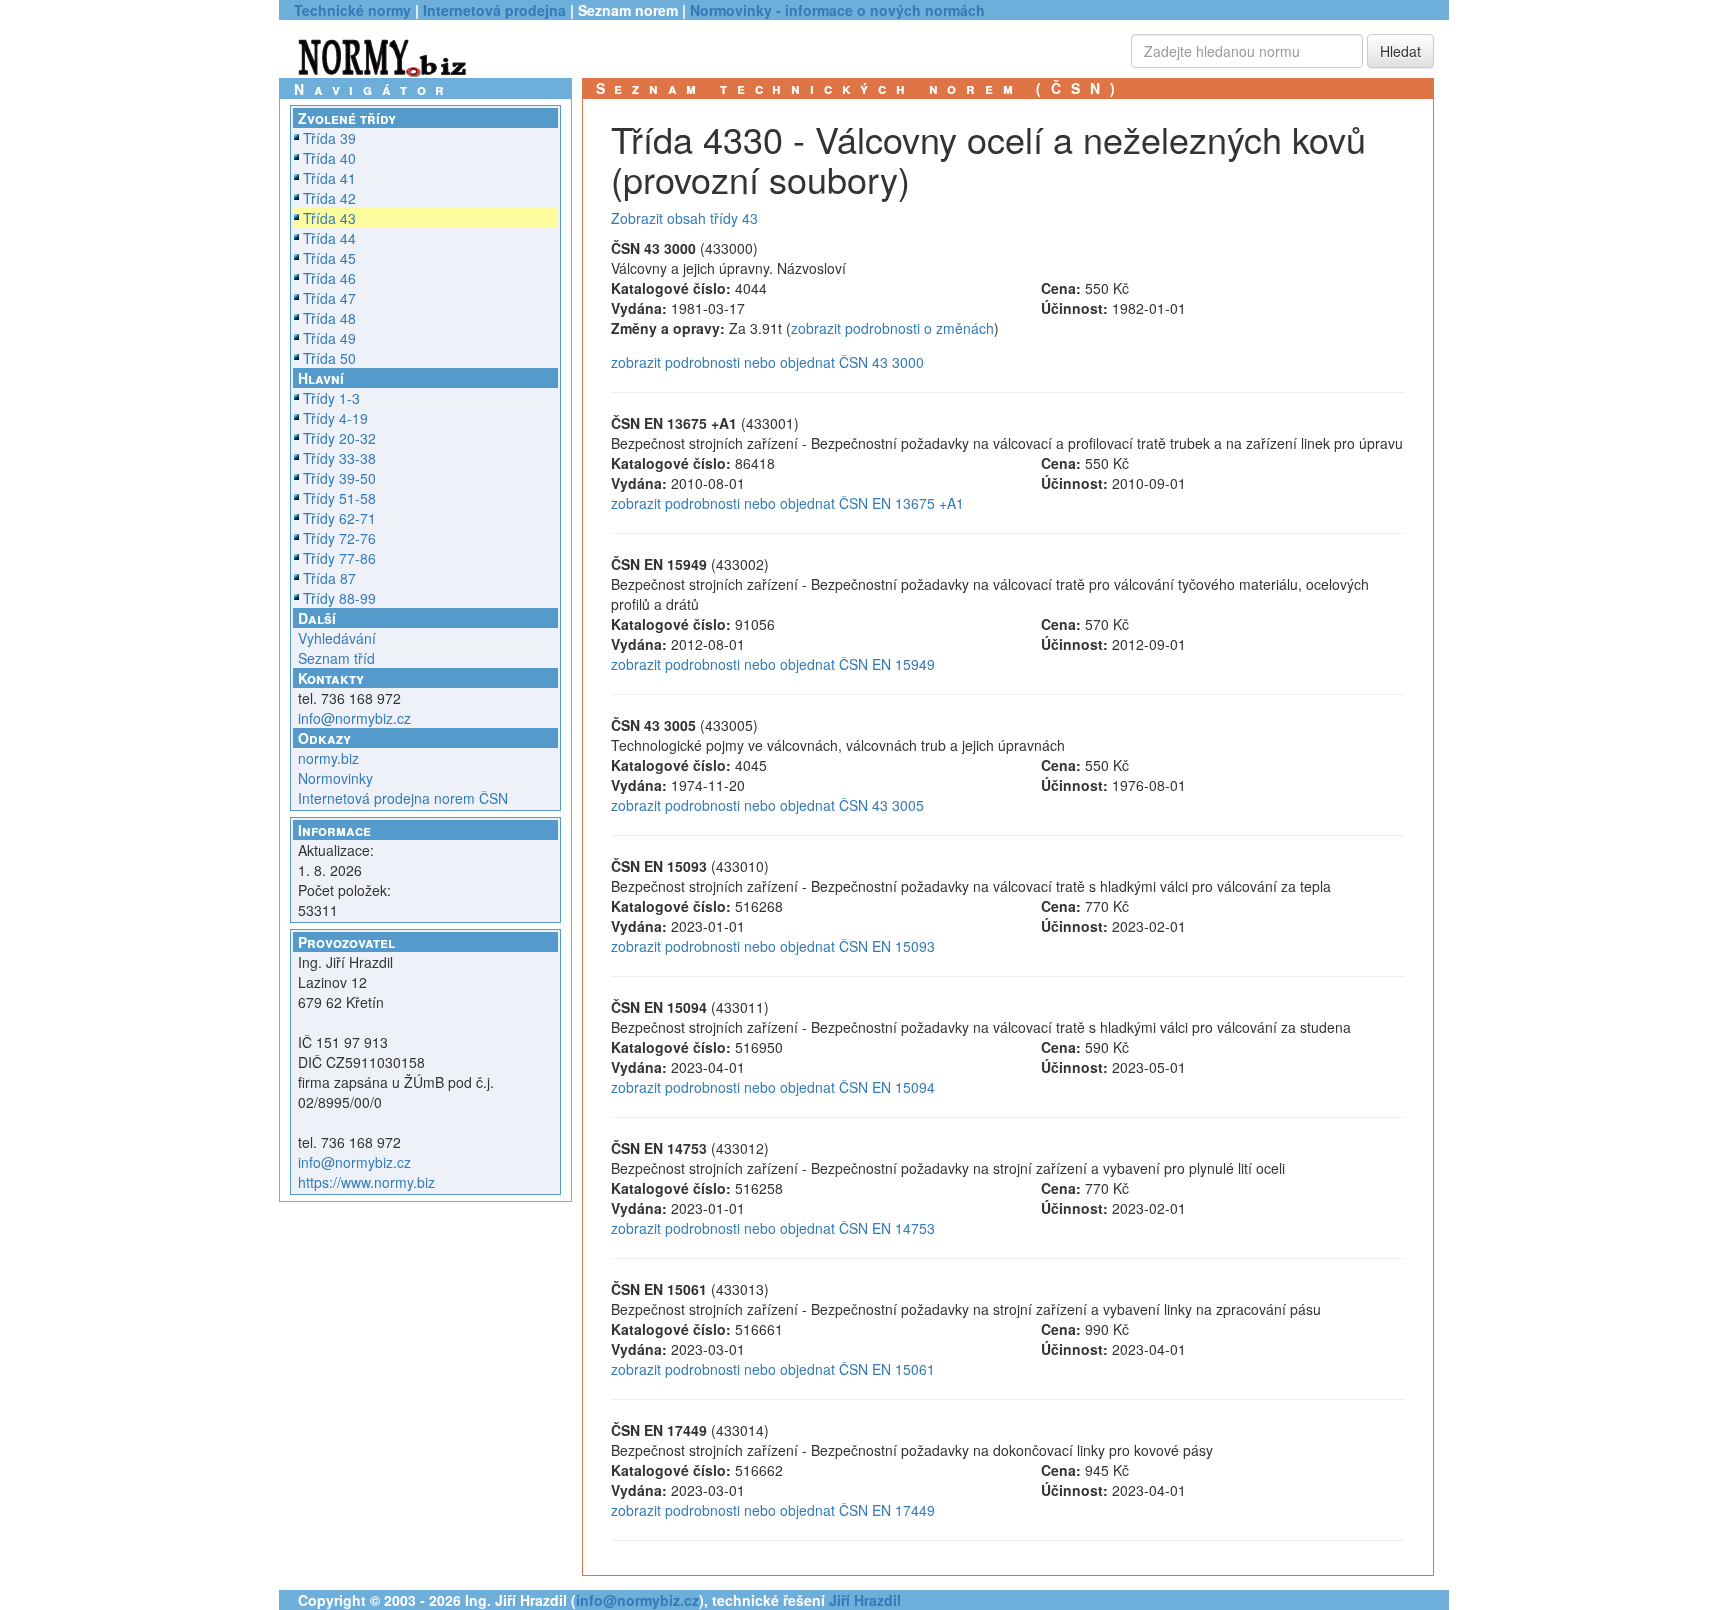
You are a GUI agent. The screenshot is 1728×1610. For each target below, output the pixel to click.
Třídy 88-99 (339, 598)
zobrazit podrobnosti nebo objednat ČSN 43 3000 (767, 362)
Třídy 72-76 (339, 538)
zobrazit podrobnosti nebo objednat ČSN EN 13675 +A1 (787, 503)
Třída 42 (329, 198)
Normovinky (335, 778)
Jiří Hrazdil (865, 1600)
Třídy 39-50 (339, 478)
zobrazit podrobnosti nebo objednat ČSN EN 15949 (773, 664)
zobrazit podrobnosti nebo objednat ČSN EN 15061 (773, 1369)
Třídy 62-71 (339, 518)
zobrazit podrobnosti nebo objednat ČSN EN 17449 (773, 1510)
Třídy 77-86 (339, 558)
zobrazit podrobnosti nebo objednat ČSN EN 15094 (773, 1087)
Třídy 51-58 (339, 498)
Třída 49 (329, 338)
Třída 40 (329, 158)
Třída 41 (329, 178)
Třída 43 (329, 218)
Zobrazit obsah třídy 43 (684, 218)
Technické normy (352, 10)
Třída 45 (329, 258)
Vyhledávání (337, 638)
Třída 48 (329, 318)
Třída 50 (329, 358)
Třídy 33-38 (339, 458)
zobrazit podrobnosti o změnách (892, 328)
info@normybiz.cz (354, 718)
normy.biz (328, 758)
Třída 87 (329, 578)
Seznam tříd (336, 658)
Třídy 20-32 (339, 438)
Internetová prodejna (494, 10)
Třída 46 (329, 278)
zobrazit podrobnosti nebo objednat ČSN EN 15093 (773, 946)
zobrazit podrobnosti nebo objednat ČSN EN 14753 (773, 1228)
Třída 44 (329, 238)
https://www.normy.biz (366, 1182)
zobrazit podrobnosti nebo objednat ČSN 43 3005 (767, 805)
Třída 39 (329, 138)
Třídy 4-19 (335, 418)
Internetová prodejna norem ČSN (403, 798)
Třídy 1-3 (331, 398)
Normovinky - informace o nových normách (837, 10)
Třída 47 (329, 298)
